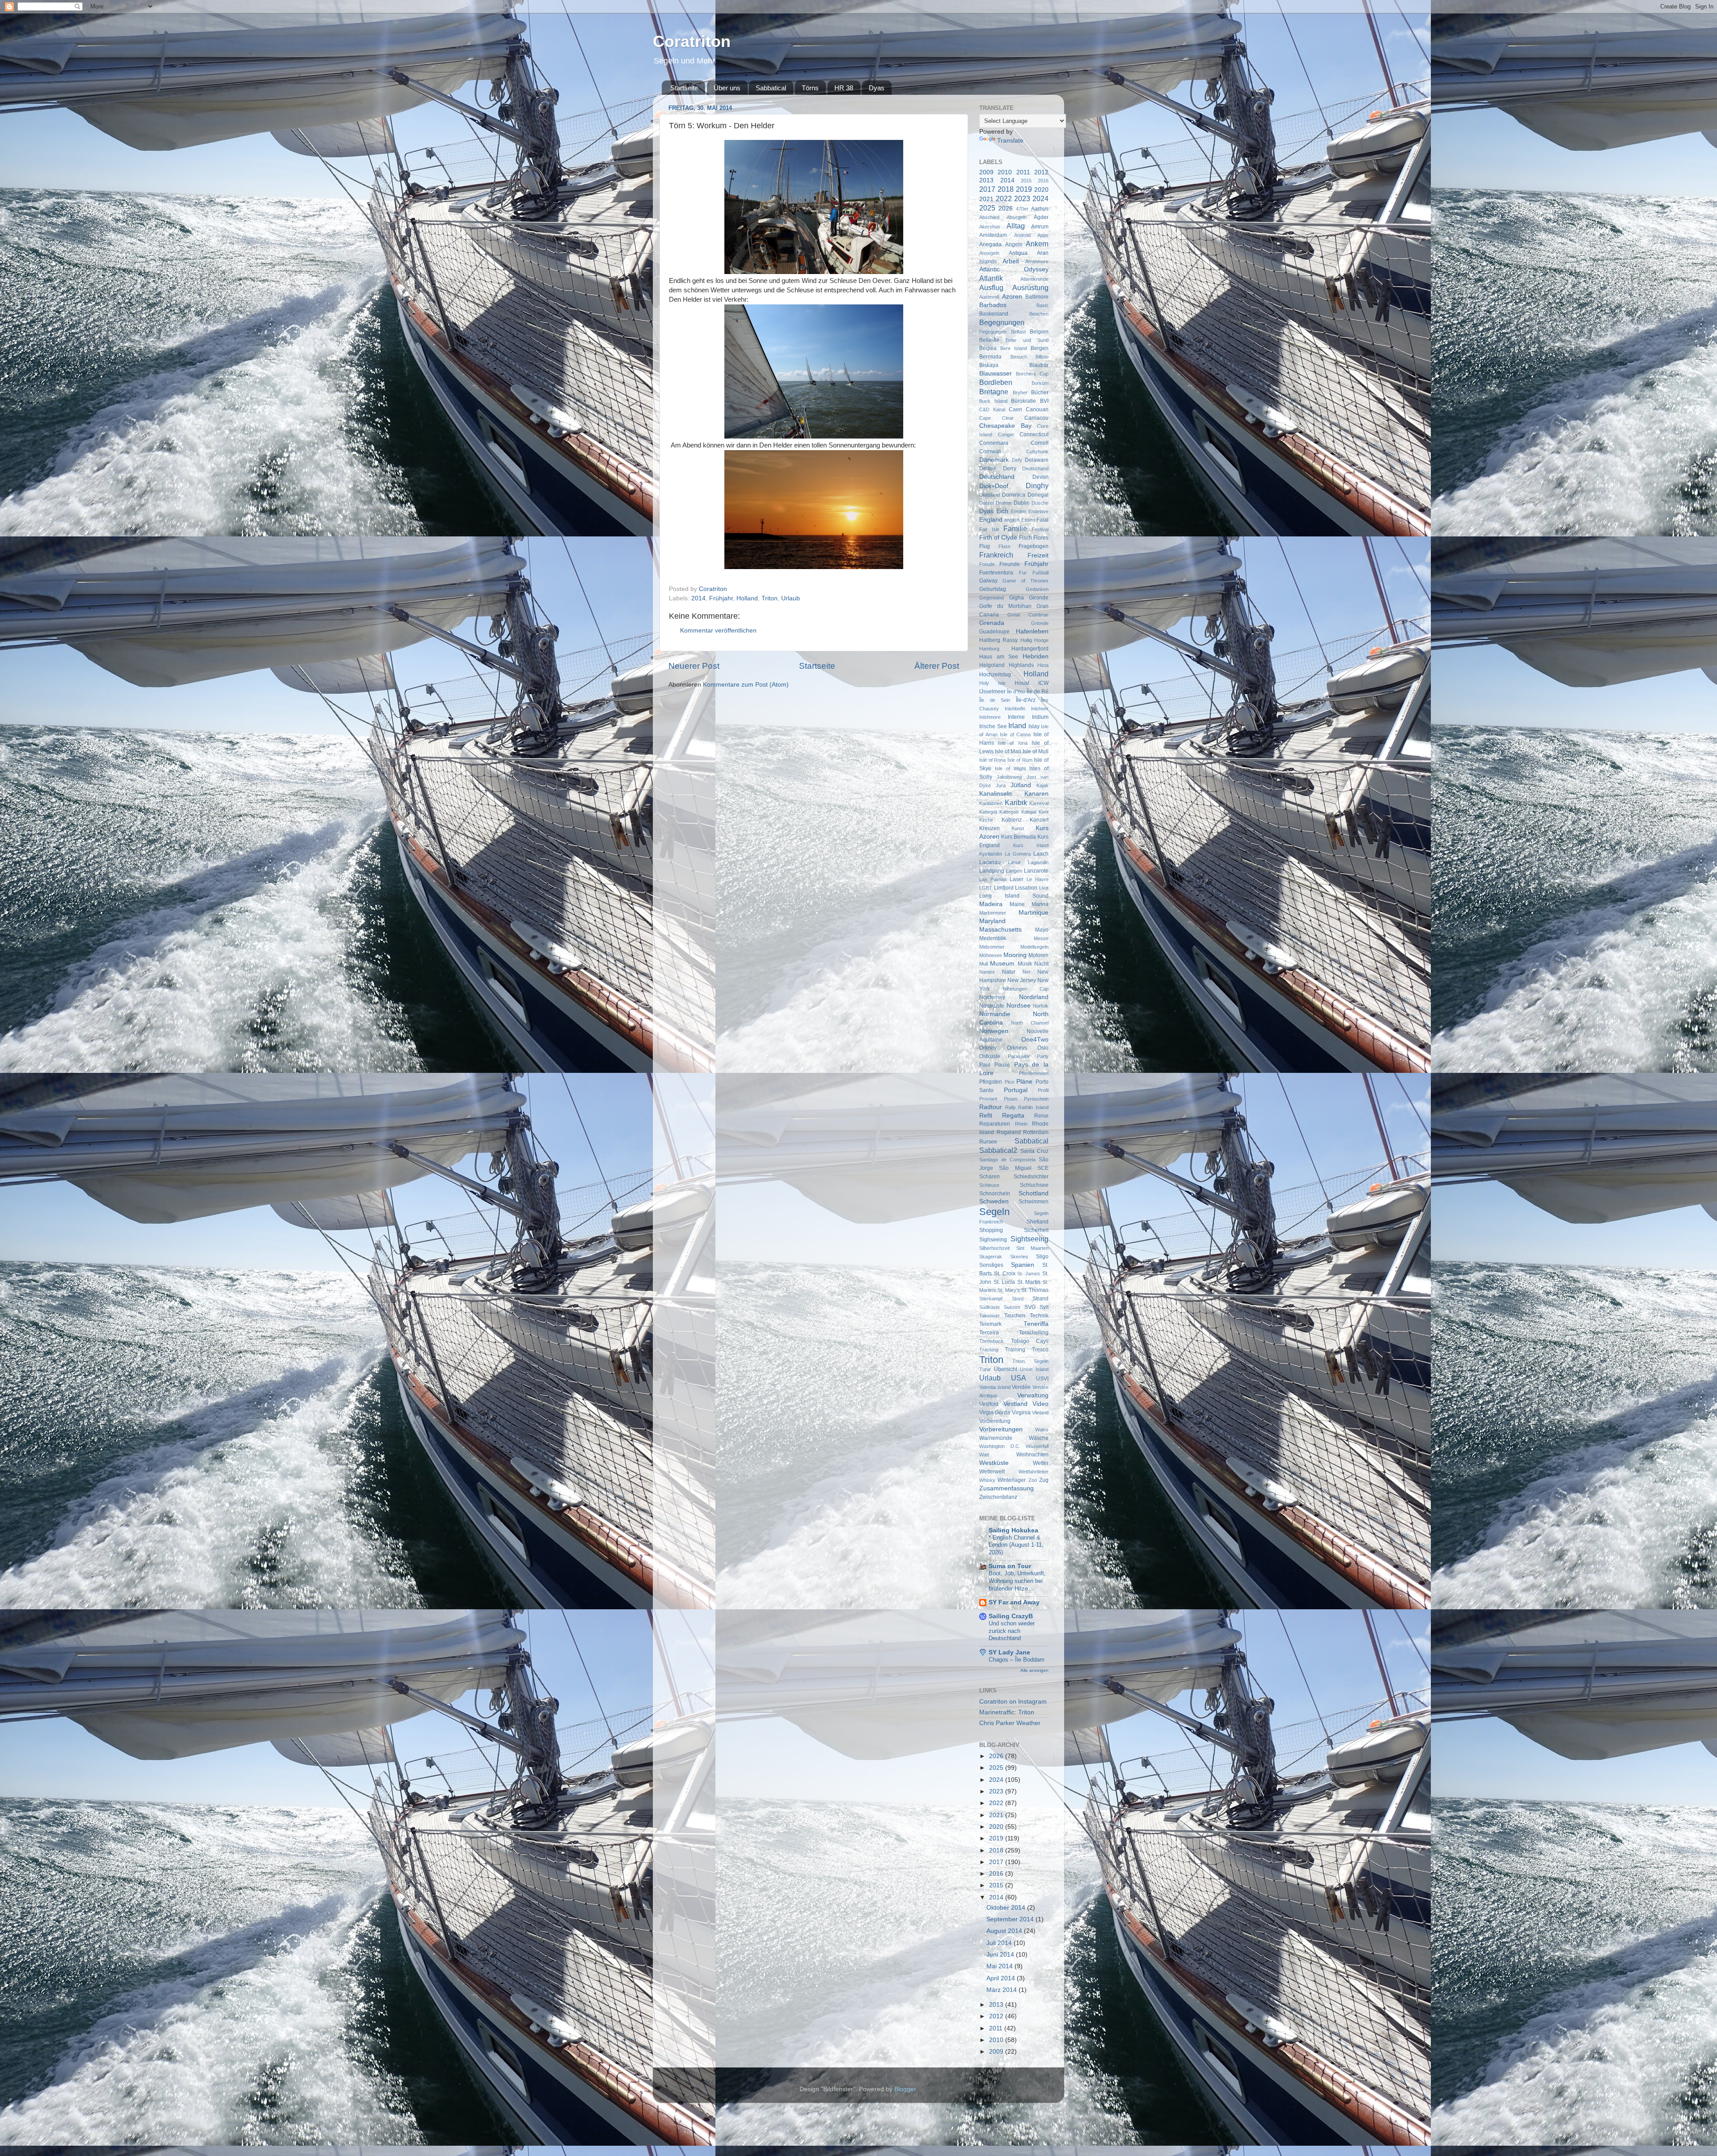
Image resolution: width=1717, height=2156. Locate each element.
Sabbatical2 (998, 1150)
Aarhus (1040, 209)
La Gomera (1018, 854)
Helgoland (992, 665)
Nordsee (1019, 1006)
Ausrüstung (1030, 287)
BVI (1044, 401)
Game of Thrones (1026, 581)
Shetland (1038, 1222)
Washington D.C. (1000, 1446)
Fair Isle (989, 529)
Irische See (993, 726)
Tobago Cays (1030, 1341)
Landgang (992, 871)
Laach (1041, 854)
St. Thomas (1035, 1290)
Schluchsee (1034, 1185)
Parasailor (1019, 1056)
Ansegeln (989, 253)
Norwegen (994, 1031)
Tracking (989, 1350)
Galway (988, 581)
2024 (1040, 198)
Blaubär (1039, 365)
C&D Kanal (992, 409)
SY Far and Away (1014, 1602)
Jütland (1021, 785)
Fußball (1040, 573)
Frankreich (996, 555)
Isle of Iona (1013, 743)
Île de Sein (995, 700)
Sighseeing (993, 1240)
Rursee (988, 1142)
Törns (810, 88)
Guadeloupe (994, 632)
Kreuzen (990, 828)
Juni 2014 (1001, 1955)
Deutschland (997, 477)
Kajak (1042, 785)
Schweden (994, 1201)
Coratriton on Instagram (1013, 1702)
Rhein (1021, 1124)
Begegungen (993, 332)
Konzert (1039, 820)
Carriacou (1036, 418)
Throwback (992, 1341)
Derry (1010, 468)
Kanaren (1036, 794)
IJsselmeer (992, 692)
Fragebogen (1034, 546)
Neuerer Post (694, 666)
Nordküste (992, 1006)
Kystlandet (991, 854)
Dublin (1022, 503)
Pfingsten (991, 1082)
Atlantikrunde (1034, 279)
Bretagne (994, 392)
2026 (1006, 209)
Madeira (991, 904)
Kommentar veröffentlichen (718, 631)
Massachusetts (1000, 930)
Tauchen (1015, 1316)
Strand (1040, 1299)
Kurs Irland (1031, 845)
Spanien (1023, 1265)
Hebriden (1036, 656)
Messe (1041, 938)
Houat (1022, 683)
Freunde (1010, 564)
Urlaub (791, 598)
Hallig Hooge (1034, 640)
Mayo (1042, 930)
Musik (1025, 964)
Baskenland (994, 314)
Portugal (1016, 1090)
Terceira (989, 1333)
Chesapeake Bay (1005, 426)
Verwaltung (1033, 1395)
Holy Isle (992, 683)
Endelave (1038, 511)
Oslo (1043, 1048)
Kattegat (988, 812)
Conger (1006, 435)
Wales (1042, 1430)
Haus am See (999, 657)
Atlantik (991, 278)
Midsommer (992, 947)
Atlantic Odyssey (1014, 269)
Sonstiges (991, 1265)
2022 (1004, 198)
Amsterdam (993, 235)
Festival (1040, 529)
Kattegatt (1009, 812)
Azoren (1012, 297)
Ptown (1011, 1099)
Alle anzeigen (1034, 1670)
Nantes (987, 972)
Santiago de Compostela (1007, 1160)
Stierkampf (991, 1299)
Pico (1009, 1082)
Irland (1017, 726)
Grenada (992, 623)
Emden (1019, 511)
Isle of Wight (1010, 768)
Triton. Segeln (1030, 1361)
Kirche (986, 820)
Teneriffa (1036, 1324)
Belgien (1039, 332)
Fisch (1026, 538)
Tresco (1040, 1350)
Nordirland (1034, 997)
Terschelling (1034, 1333)
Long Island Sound (1014, 896)
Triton (770, 598)
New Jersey (1022, 980)
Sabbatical (771, 88)
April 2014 (1002, 1978)
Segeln (994, 1212)
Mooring (1015, 955)
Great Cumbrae (1028, 615)
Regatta (1013, 1116)
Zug (1044, 1480)
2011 (1023, 172)
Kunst (1018, 828)
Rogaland (1009, 1132)
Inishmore (990, 717)
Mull (983, 964)
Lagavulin (1038, 862)
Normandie (995, 1014)
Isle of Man (1008, 751)
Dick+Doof (994, 486)
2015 (1026, 181)
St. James (1029, 1274)
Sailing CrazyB (1011, 1616)
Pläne (1024, 1082)
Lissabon (1026, 888)
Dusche (1040, 503)
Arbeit (1011, 261)
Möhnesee (991, 955)
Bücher (1040, 392)
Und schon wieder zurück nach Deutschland (1012, 1631)
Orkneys (1017, 1048)
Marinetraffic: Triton (1007, 1712)
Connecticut (1034, 435)
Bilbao (1042, 357)
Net (1026, 972)
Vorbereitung (995, 1421)
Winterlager (1012, 1480)
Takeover (990, 1316)
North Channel (1030, 1023)
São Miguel (1015, 1168)
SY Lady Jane (1009, 1652)
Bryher (1020, 392)
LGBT (986, 888)
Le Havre (1038, 879)
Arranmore (1037, 262)
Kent (1044, 812)
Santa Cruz (1035, 1151)
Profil (1043, 1090)
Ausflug (991, 287)
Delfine (988, 468)
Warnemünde (996, 1438)
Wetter (1041, 1463)
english (1012, 520)
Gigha (1017, 598)
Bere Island (1014, 348)
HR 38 (844, 88)
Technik (1039, 1316)
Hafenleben (1032, 631)
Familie (1015, 528)
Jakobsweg (1009, 777)
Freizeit (1038, 555)
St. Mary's (1009, 1290)
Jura (1001, 785)
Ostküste (990, 1056)
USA (1019, 1378)
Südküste (990, 1307)
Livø (1044, 888)
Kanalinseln (996, 794)
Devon (1040, 477)
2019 (1024, 189)
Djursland (990, 495)
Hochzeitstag (995, 675)
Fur (1023, 573)
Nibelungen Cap (1026, 989)
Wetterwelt (992, 1472)
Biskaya (989, 365)
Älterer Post (937, 666)
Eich (1002, 511)
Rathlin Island (1033, 1107)
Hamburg (989, 649)
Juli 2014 (1000, 1943)
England (991, 520)
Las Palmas (993, 879)
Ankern (1037, 244)
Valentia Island (995, 1387)
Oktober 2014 (1007, 1908)
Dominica (1014, 495)
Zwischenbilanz (998, 1497)
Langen (1014, 871)
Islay (1034, 726)
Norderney (992, 997)
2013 (986, 180)
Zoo (1033, 1480)
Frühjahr (721, 598)
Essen (1028, 520)
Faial (1042, 520)
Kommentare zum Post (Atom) (746, 685)
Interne (1016, 717)
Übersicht (1006, 1369)
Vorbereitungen (1001, 1429)
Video (1040, 1404)
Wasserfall (1037, 1446)
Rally (1011, 1107)
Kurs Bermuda (1019, 837)
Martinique (1034, 913)
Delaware (1037, 460)
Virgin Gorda (995, 1413)
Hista (1043, 665)
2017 (987, 189)
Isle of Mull (1036, 751)
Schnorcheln (995, 1194)
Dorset (987, 503)
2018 (1006, 189)
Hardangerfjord (1030, 649)
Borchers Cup (1032, 374)
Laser (1017, 879)
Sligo (1042, 1257)
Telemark (990, 1324)
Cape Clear (996, 418)
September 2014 (1011, 1919)
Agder (1041, 217)
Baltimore (1037, 297)
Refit (986, 1116)
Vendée (1021, 1387)
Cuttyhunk (1037, 451)
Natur (1009, 972)
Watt (984, 1455)
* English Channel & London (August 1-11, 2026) (1016, 1545)
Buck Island (993, 401)
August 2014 (1005, 1931)
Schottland (1034, 1193)
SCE (1043, 1168)
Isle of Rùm (1020, 760)
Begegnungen (1002, 322)
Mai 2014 (1000, 1966)
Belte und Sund (1027, 340)
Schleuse (989, 1185)
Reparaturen (995, 1124)
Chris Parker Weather (1010, 1723)
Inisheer (1040, 709)
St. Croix (1005, 1274)
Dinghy (1037, 485)
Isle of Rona (992, 760)
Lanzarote (1036, 871)
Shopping (991, 1230)
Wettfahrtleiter (1034, 1472)
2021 (986, 199)
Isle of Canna (1015, 734)
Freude (987, 564)
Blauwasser (996, 373)
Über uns (727, 88)
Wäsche (1039, 1438)
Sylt (1044, 1307)
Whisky (987, 1480)
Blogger (905, 2089)
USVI (1042, 1379)
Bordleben (996, 382)
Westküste (994, 1463)
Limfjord (1004, 888)
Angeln (1014, 245)
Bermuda (990, 357)
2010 (1005, 172)
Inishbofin (1015, 709)
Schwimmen (1034, 1202)
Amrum (1040, 227)
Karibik (1016, 802)
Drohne (1004, 503)
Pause (1002, 1065)
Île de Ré (1038, 692)
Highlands (1021, 665)
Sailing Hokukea (1013, 1530)
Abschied (989, 217)
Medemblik (993, 938)
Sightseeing (1030, 1239)
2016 (1043, 181)
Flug (985, 546)
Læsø (1014, 862)
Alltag (1016, 226)
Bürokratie (1023, 401)
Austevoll (989, 297)
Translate (1010, 141)
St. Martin (1029, 1282)
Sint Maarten (1033, 1248)
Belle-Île (989, 340)
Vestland (1015, 1404)
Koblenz (1012, 820)
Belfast (1018, 332)
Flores (1041, 538)
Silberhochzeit (994, 1248)
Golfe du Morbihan (1005, 606)
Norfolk (1041, 1006)
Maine (1017, 904)
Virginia (1021, 1413)
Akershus (990, 227)
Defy (1017, 460)
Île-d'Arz (1026, 700)
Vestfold (989, 1404)
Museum (1002, 964)
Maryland (992, 921)
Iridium (1040, 717)
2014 (698, 598)
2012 (1041, 172)
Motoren (1038, 955)
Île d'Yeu (1016, 692)
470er (1022, 209)
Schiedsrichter (1031, 1177)
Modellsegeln (1034, 947)
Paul (985, 1065)
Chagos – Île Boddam (1017, 1660)
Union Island (1034, 1369)
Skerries (1019, 1257)
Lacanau (990, 862)
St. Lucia (1004, 1282)
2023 (1022, 198)
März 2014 (1002, 1990)
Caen (1015, 409)
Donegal (1038, 495)
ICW (1043, 683)
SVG (1030, 1307)
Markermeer (993, 913)
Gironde (1039, 598)
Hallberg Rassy (998, 640)
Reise (1041, 1116)
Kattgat (1029, 812)
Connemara (994, 443)
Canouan (1037, 409)
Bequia (988, 348)
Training (1015, 1350)
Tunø (985, 1369)
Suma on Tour (1010, 1566)
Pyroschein (1036, 1099)
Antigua (1018, 253)
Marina (1040, 904)
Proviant (988, 1099)
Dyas (877, 88)
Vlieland (1040, 1413)
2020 (1041, 190)
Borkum (1040, 383)
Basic (1042, 305)
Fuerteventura (996, 573)
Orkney (988, 1048)
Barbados (993, 305)
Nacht (1041, 964)
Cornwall (990, 451)
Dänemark (994, 460)
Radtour (991, 1107)
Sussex (1012, 1307)
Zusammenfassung (1007, 1488)
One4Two (1035, 1040)
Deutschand (1035, 468)
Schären (990, 1177)
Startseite (684, 88)
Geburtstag (993, 589)
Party (1043, 1056)
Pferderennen (1034, 1073)
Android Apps (1031, 235)
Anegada (990, 245)
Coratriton (692, 41)
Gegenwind (992, 598)
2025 (987, 208)
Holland (747, 598)
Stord (1018, 1299)
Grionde (1040, 623)
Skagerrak (991, 1257)
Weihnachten (1032, 1455)
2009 (986, 172)
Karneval (1039, 803)
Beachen (1039, 314)
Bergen (1040, 348)
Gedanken (1037, 589)
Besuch (1019, 357)
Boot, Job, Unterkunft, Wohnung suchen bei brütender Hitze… (1017, 1581)
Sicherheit (1036, 1230)
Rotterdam (1036, 1132)
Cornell (1040, 443)
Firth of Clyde (998, 538)
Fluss (1004, 546)
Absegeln (1017, 217)
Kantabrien (991, 803)
